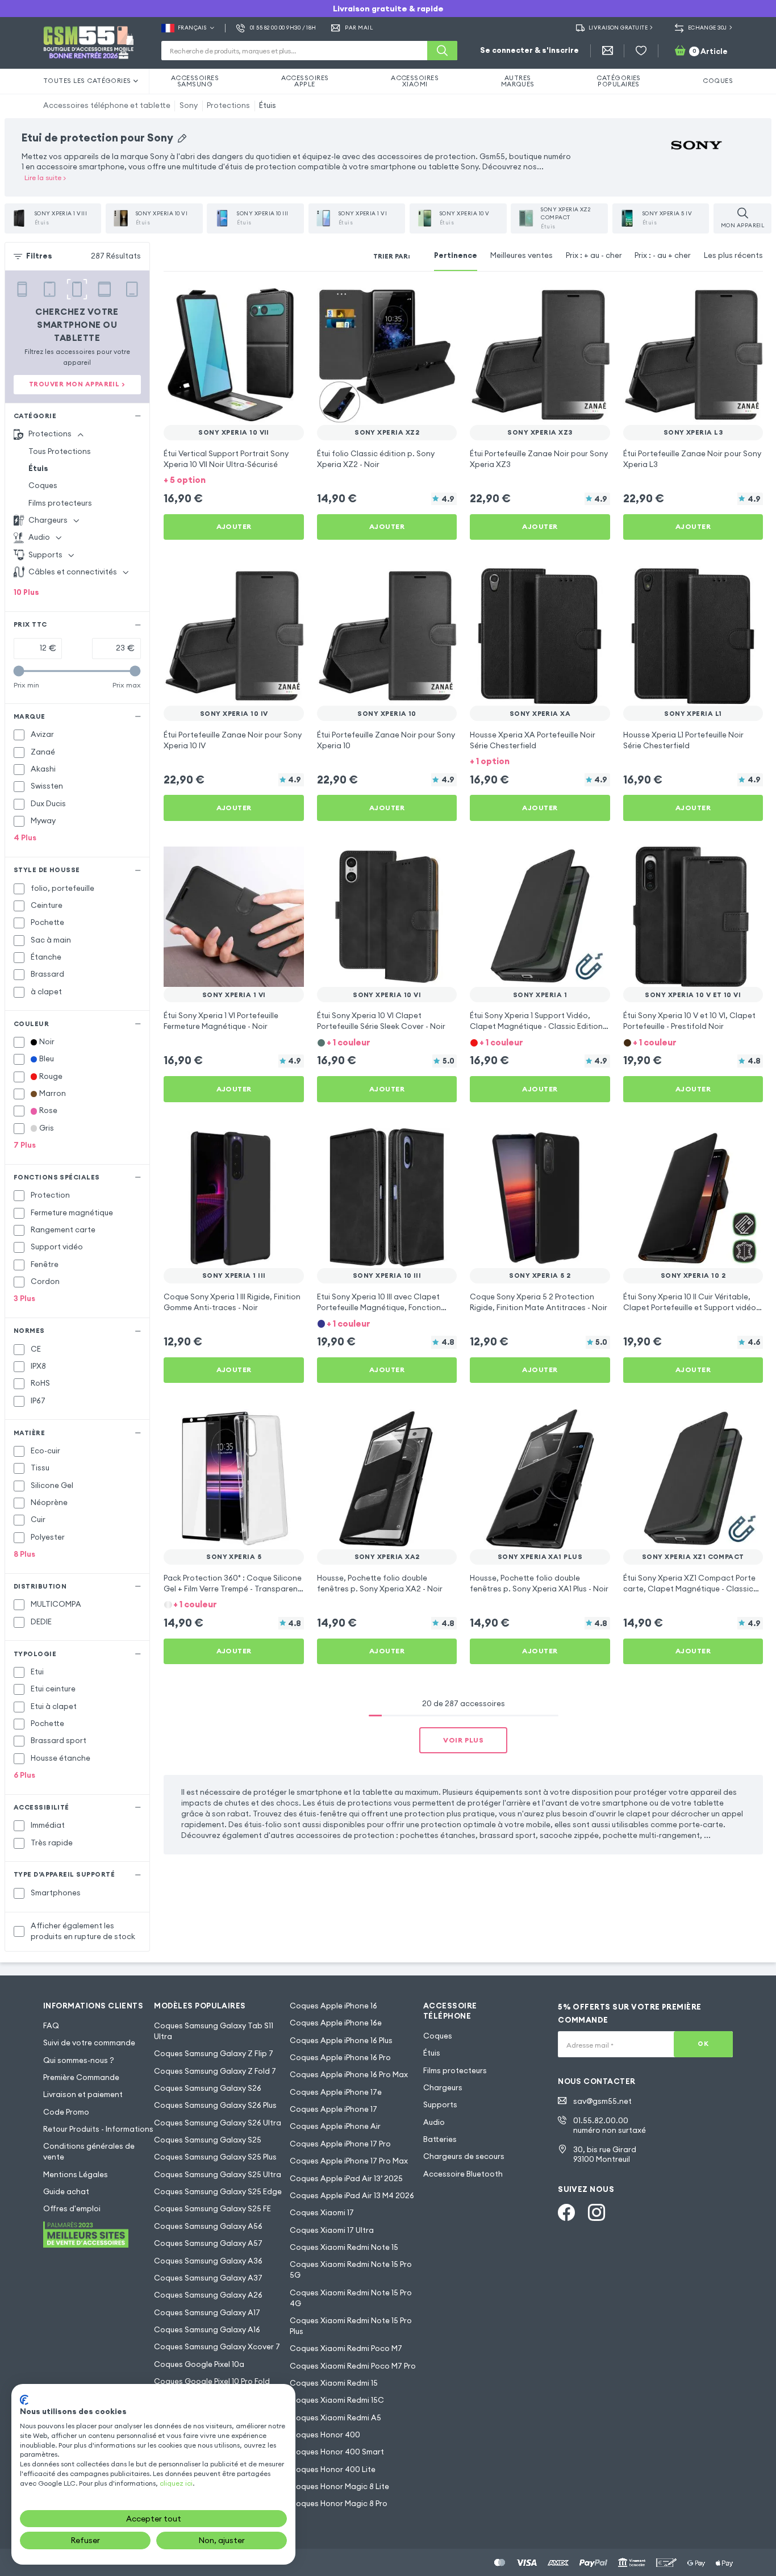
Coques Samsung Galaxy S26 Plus (215, 2105)
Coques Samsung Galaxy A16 (207, 2330)
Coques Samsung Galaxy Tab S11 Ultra (214, 2031)
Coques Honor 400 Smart (337, 2452)
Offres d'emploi (72, 2209)
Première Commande (81, 2077)
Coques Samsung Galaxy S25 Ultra (218, 2175)
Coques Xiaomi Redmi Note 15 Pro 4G (351, 2298)
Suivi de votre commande (89, 2043)
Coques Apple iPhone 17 (333, 2109)
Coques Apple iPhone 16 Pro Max (349, 2075)
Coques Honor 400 (325, 2435)
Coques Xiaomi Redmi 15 (334, 2383)
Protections (228, 105)
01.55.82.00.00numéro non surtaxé (610, 2125)
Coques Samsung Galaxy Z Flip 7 (214, 2054)
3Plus (24, 1299)
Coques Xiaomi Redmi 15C (337, 2400)
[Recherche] (442, 51)
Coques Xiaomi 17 (322, 2213)
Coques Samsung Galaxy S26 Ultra (218, 2123)
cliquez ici (176, 2483)
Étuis (268, 105)
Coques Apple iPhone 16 (333, 2006)
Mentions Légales (76, 2175)
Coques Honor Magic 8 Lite (339, 2487)
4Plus (25, 838)
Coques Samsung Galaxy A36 (208, 2261)
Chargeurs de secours (464, 2156)
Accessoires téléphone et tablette (107, 105)
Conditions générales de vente (89, 2152)
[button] (234, 480)
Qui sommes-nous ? (79, 2060)
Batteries (440, 2139)
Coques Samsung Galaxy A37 (208, 2278)
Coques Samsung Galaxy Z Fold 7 (215, 2071)
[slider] (19, 671)
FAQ (51, 2026)
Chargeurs (443, 2088)
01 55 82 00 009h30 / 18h (283, 28)
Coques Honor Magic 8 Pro (339, 2504)
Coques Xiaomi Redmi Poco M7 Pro (353, 2366)
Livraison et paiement (83, 2094)
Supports (440, 2105)
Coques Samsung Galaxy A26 (208, 2295)
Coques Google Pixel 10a (199, 2364)
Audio (434, 2122)
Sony (189, 105)
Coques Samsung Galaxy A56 (208, 2226)
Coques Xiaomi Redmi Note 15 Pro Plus (351, 2326)
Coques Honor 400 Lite (333, 2469)
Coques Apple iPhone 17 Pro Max (349, 2161)
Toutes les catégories (87, 81)
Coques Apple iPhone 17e (336, 2092)
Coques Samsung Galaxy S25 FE (212, 2209)
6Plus (24, 1775)
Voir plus (463, 1740)
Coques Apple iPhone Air (335, 2126)
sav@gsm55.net (602, 2101)
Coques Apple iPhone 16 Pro (340, 2058)
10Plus (26, 592)
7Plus (25, 1145)
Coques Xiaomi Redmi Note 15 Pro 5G (351, 2270)
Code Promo (66, 2112)
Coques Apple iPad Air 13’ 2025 (346, 2179)
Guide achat (66, 2192)
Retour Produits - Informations (98, 2129)
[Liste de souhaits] (641, 51)
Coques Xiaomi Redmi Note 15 (344, 2247)
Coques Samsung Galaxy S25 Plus (215, 2157)
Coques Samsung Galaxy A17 (207, 2313)
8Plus (24, 1554)
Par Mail (359, 28)
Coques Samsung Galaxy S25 (208, 2140)
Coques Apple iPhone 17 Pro (340, 2144)
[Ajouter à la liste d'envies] (288, 301)
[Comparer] (266, 301)
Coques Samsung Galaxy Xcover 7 (217, 2347)
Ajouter (234, 526)
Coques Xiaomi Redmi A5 (335, 2418)
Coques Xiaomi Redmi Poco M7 (346, 2348)
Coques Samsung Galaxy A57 (208, 2243)
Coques (43, 485)
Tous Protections (60, 451)
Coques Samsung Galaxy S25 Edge (218, 2192)
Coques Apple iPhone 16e (336, 2023)
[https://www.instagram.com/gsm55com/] (596, 2212)
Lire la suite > (45, 178)
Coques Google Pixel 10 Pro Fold (212, 2381)
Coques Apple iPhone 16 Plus (341, 2041)
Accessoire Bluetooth (463, 2174)
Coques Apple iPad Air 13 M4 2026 (352, 2196)
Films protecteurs (60, 503)
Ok (703, 2044)
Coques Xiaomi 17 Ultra (332, 2230)
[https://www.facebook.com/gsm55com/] (566, 2212)
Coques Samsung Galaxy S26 (208, 2088)
